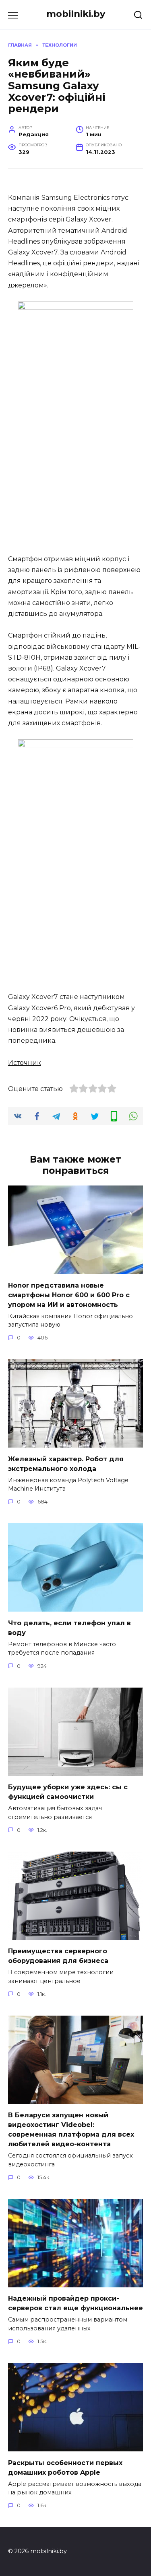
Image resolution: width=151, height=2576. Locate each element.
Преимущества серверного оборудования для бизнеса (58, 1956)
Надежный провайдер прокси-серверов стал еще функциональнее (75, 2303)
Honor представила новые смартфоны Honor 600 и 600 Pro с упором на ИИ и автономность (69, 1295)
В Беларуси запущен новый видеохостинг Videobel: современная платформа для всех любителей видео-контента (71, 2130)
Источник (25, 1063)
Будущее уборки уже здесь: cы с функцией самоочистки (68, 1792)
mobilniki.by (76, 14)
